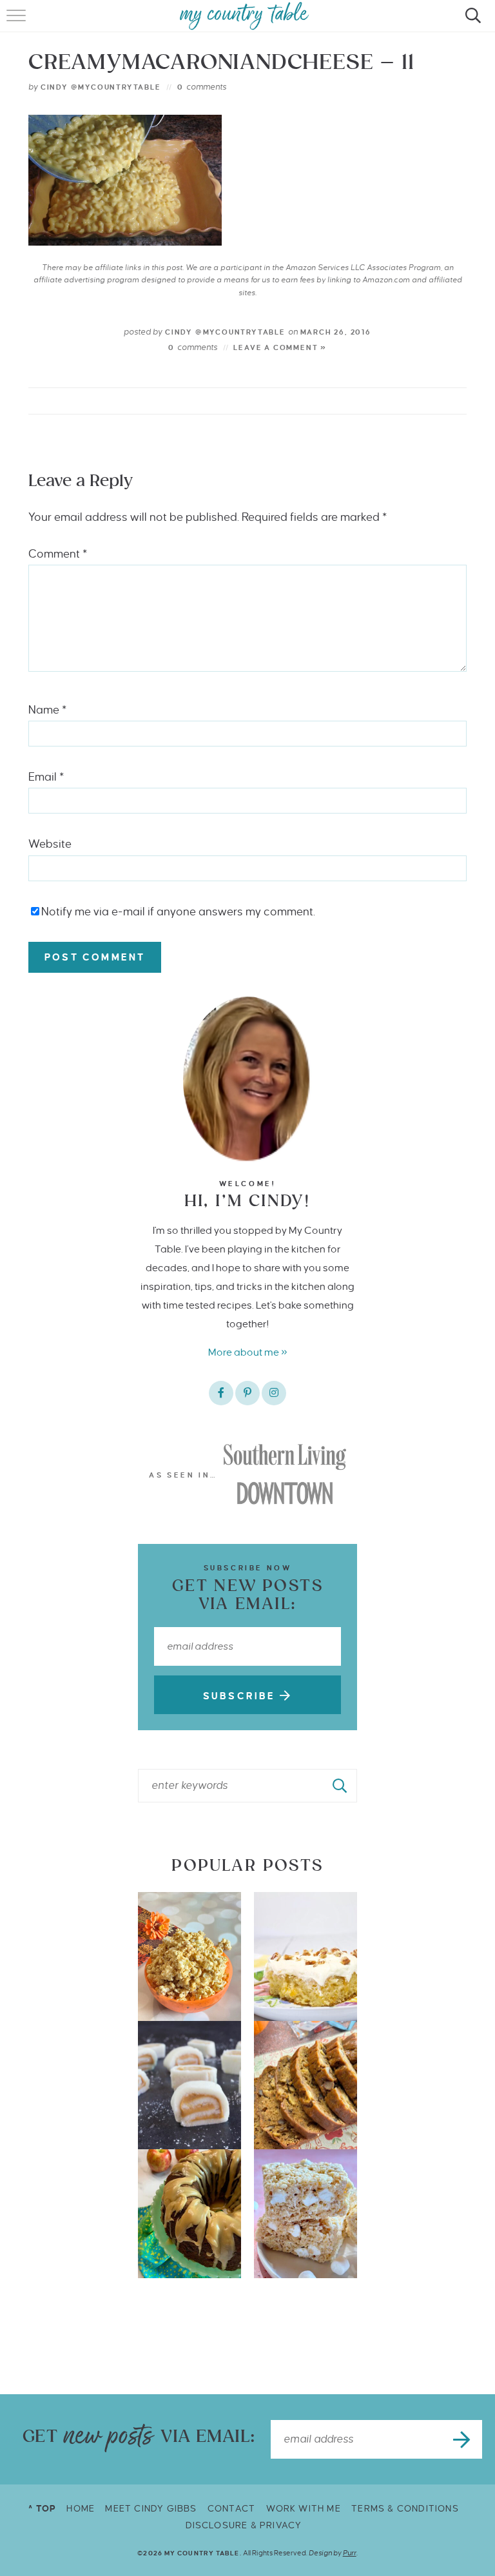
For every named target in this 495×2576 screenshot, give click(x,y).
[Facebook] (221, 1393)
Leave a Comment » (280, 347)
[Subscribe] (463, 2439)
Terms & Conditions (405, 2509)
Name (47, 710)
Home (81, 2509)
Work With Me (304, 2509)
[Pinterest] (247, 1393)
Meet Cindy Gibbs (151, 2509)
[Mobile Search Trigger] (471, 23)
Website (50, 844)
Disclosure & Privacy (244, 2525)
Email (46, 777)
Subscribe (241, 1696)
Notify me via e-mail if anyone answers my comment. (178, 912)
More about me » (248, 1352)
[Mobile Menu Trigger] (18, 23)
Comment (58, 554)
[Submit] (340, 1786)
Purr (350, 2553)
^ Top (42, 2509)
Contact (231, 2509)
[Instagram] (274, 1393)
